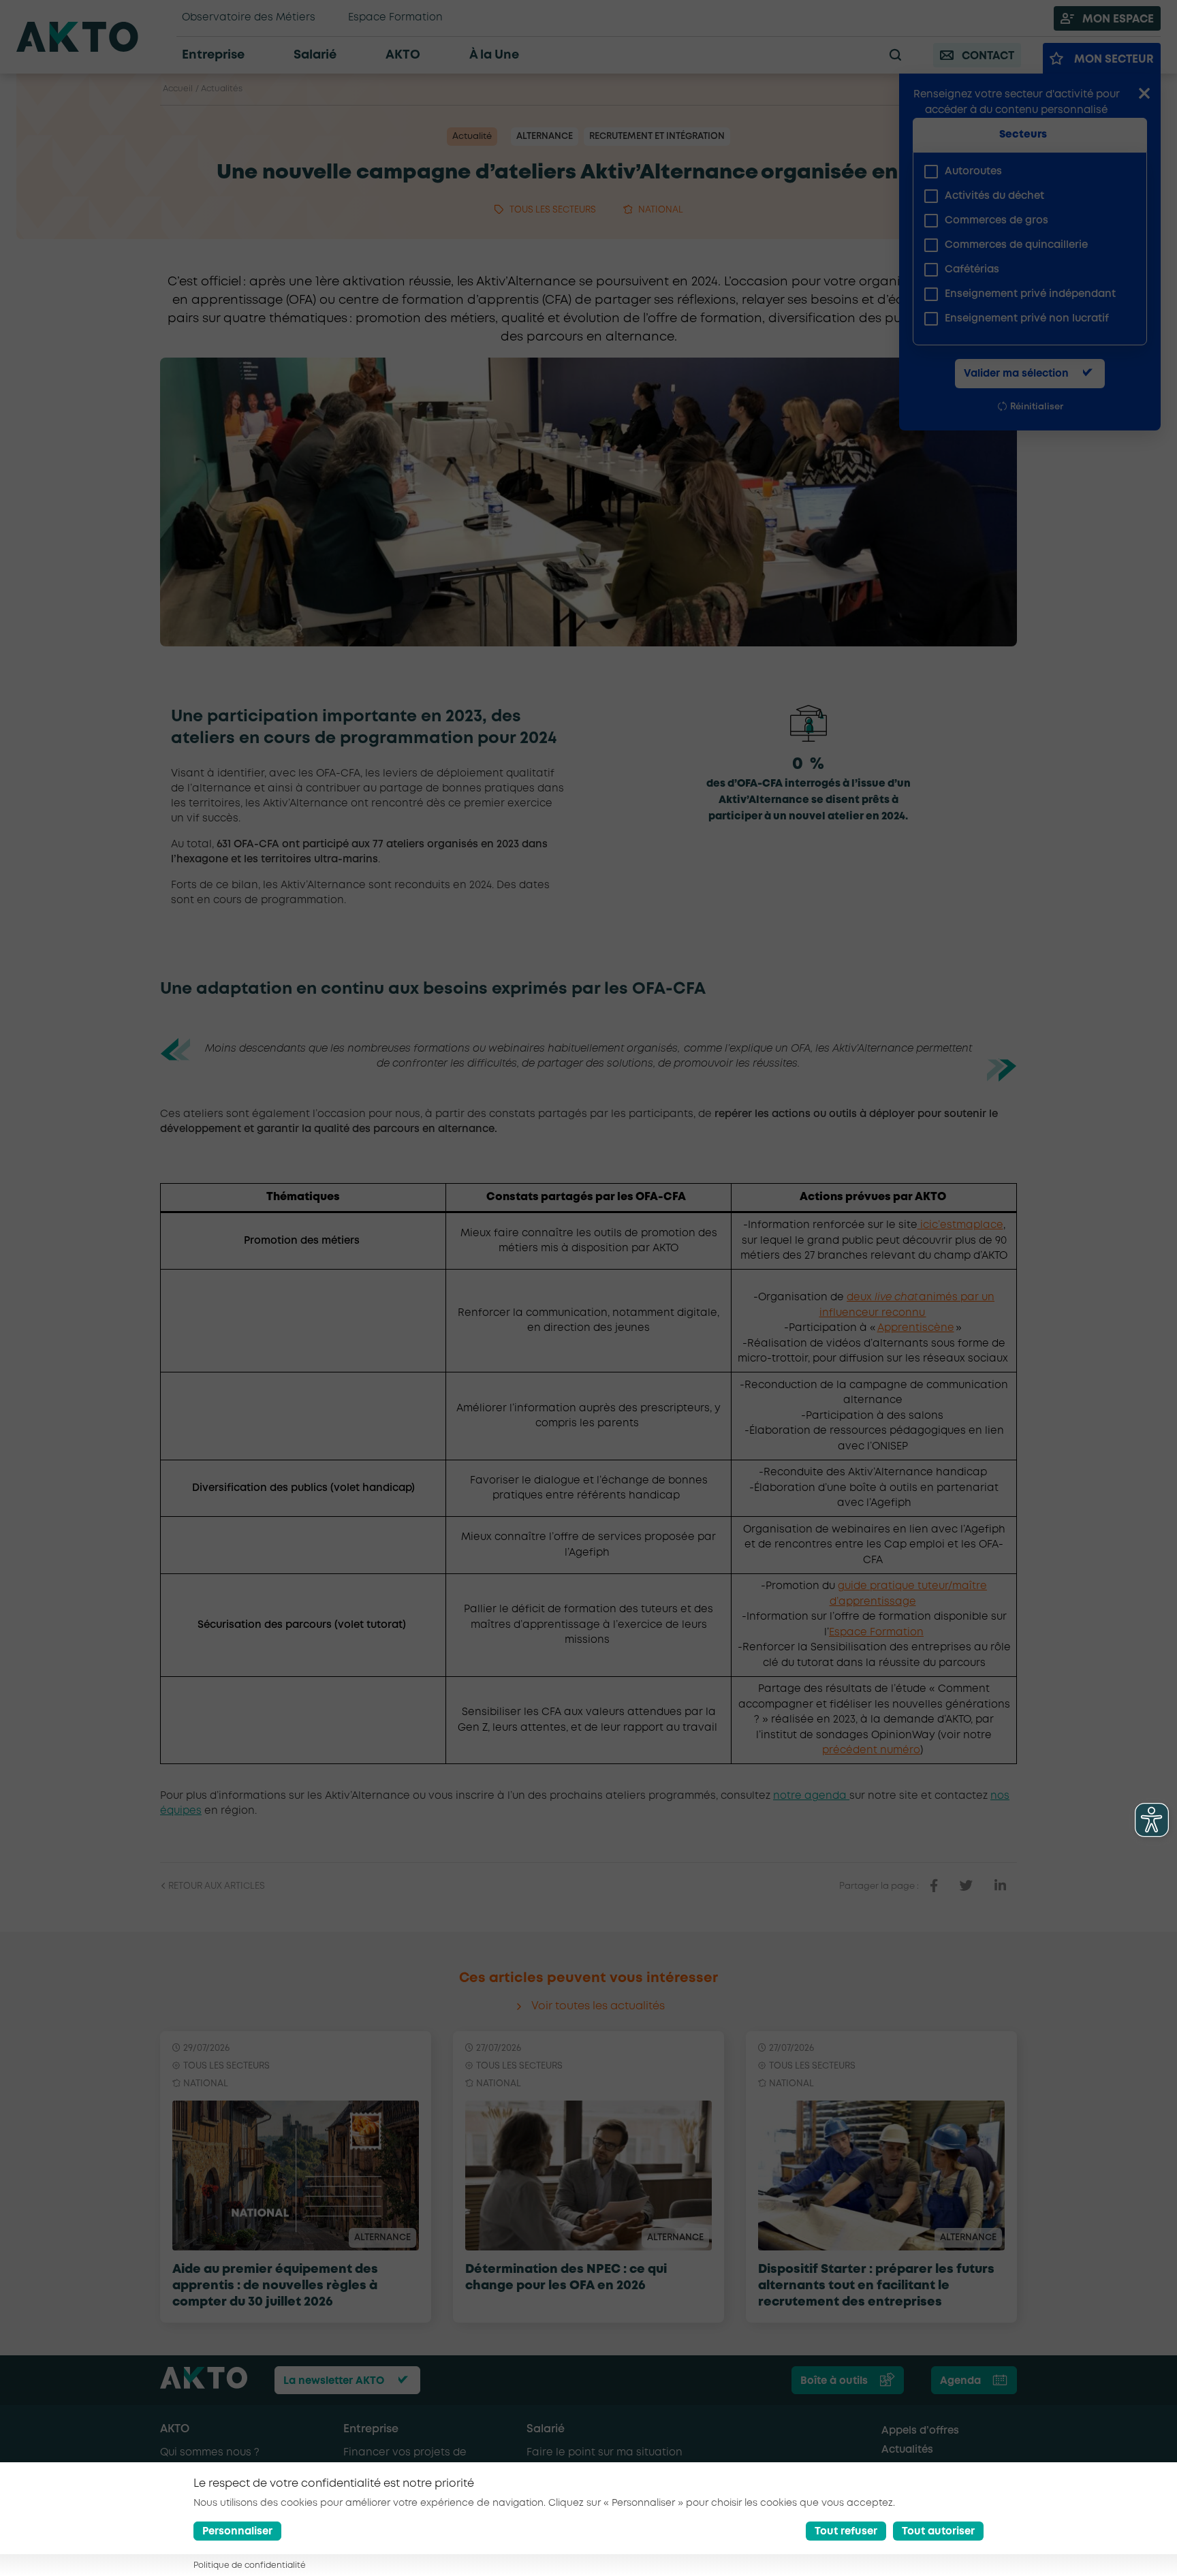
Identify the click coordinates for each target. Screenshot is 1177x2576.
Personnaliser (237, 2532)
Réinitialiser (1037, 407)
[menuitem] (1024, 172)
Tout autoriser (938, 2532)
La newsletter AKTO (334, 2381)
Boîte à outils (834, 2381)
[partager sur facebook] (934, 1886)
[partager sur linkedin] (1000, 1886)
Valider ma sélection (1016, 374)
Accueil (178, 89)
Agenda (960, 2381)
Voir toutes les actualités (598, 2006)
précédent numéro (871, 1750)
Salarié (546, 2429)
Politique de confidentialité (250, 2565)
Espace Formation (876, 1633)
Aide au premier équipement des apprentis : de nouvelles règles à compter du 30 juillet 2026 (275, 2286)
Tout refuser (846, 2532)
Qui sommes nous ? (210, 2453)
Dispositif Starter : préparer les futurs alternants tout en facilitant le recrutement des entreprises (876, 2286)
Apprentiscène (916, 1328)
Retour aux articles (216, 1886)
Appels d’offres (920, 2431)
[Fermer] (1144, 95)
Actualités (222, 89)
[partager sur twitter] (966, 1886)
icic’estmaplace (960, 1225)
